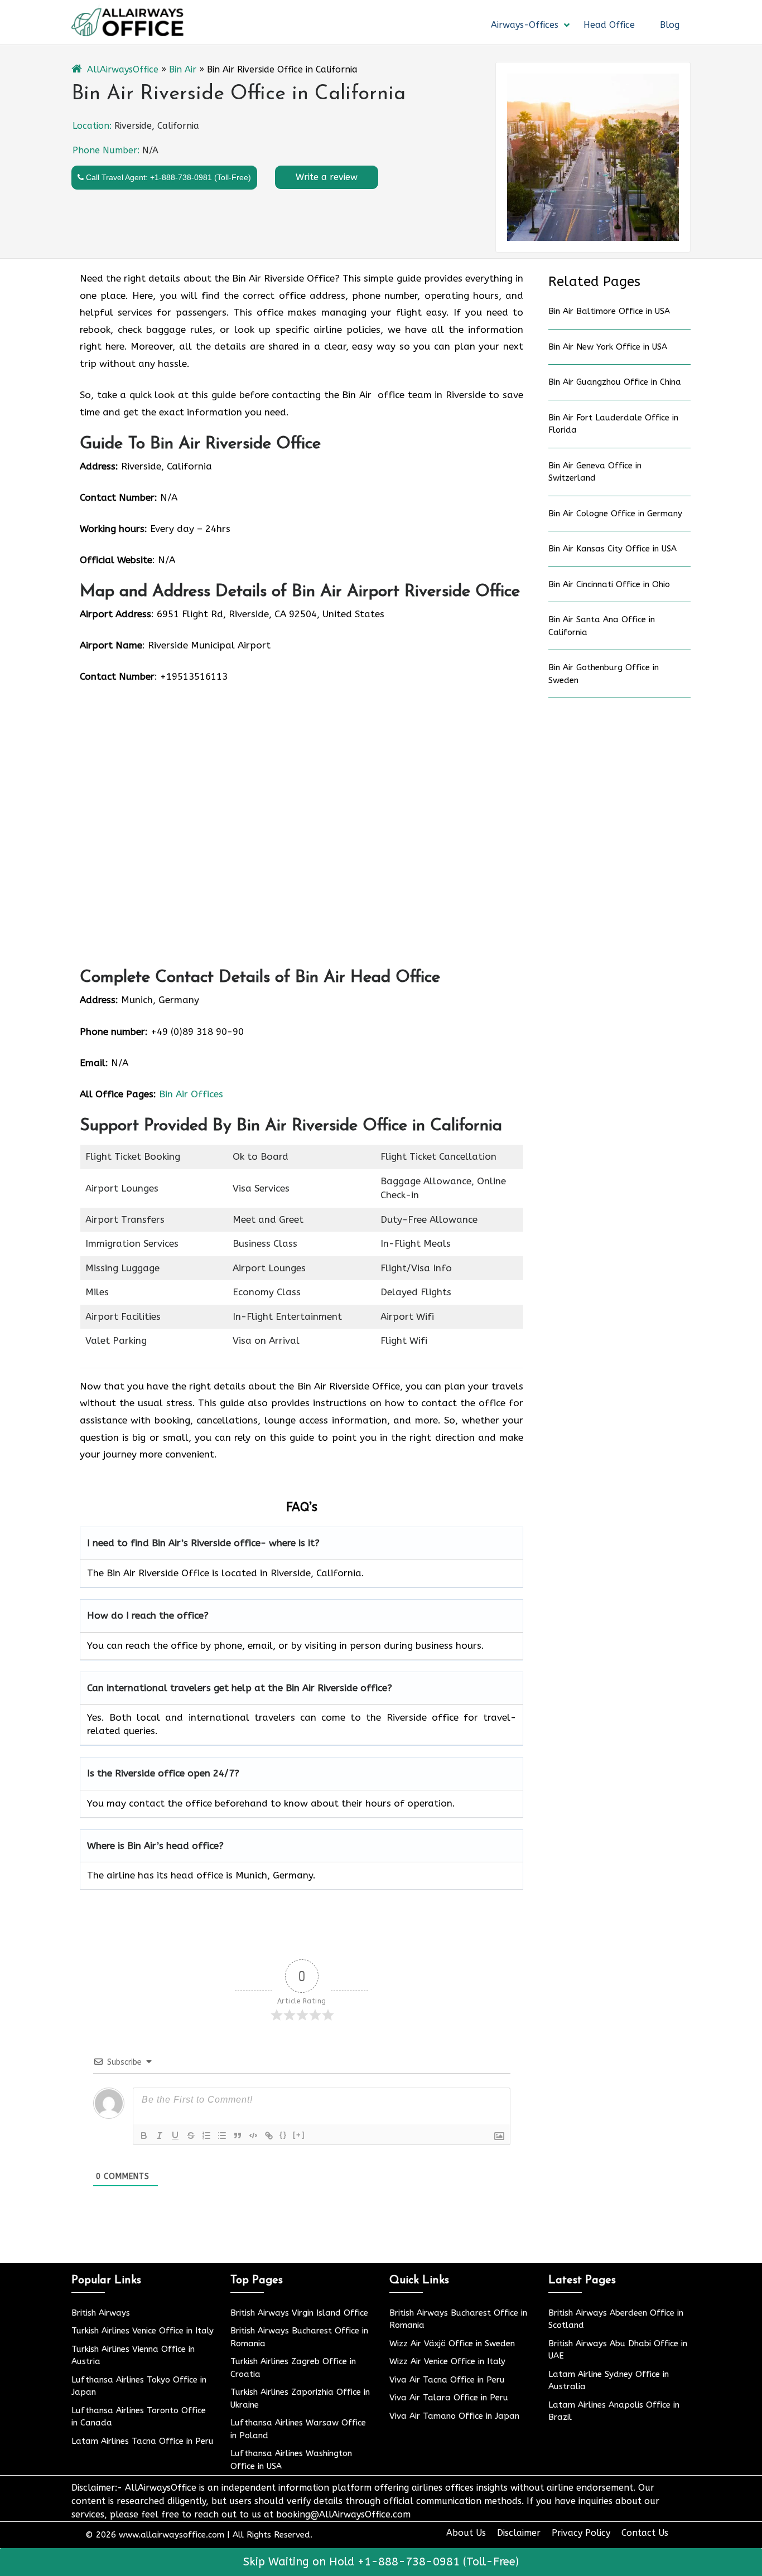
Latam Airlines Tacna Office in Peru (143, 2441)
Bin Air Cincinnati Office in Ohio (609, 584)
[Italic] (160, 2136)
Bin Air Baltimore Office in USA (609, 311)
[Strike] (191, 2136)
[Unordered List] (222, 2136)
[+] (299, 2135)
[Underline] (175, 2136)
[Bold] (144, 2136)
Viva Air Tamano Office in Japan (454, 2416)
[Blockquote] (238, 2136)
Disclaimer (519, 2533)
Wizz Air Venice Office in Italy (447, 2361)
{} (283, 2135)
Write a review (327, 177)
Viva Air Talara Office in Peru (449, 2398)
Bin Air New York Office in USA (608, 347)
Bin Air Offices (191, 1094)
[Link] (269, 2136)
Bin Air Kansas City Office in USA (613, 549)
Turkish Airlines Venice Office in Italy (143, 2331)
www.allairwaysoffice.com (172, 2535)
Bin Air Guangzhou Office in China (615, 382)
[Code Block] (253, 2136)
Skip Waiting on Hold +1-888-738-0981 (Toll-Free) (381, 2562)
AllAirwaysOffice (123, 69)
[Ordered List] (206, 2136)
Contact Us (645, 2533)
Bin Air (183, 69)
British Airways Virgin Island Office (299, 2313)
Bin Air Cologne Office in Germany (615, 514)
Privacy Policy (581, 2533)
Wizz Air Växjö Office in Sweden (452, 2343)
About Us (466, 2533)
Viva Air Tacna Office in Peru (447, 2380)
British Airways (101, 2313)
